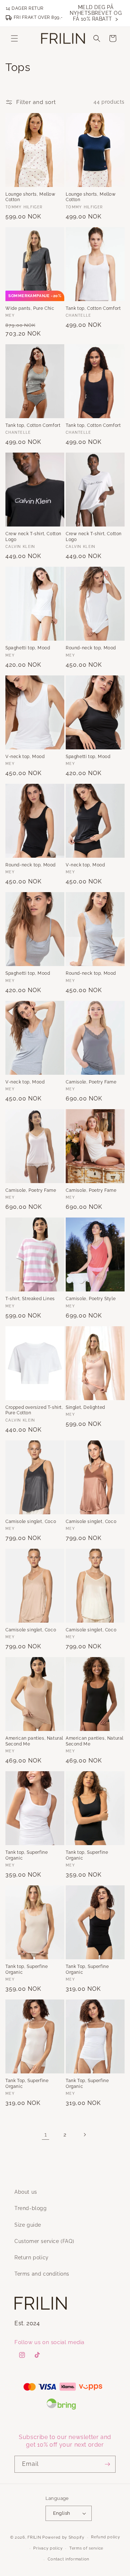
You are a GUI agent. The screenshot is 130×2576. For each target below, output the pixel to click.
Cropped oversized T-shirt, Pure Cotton (34, 1410)
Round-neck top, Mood (91, 648)
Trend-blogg (31, 2208)
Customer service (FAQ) (44, 2241)
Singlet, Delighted (85, 1407)
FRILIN (34, 2537)
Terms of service (86, 2548)
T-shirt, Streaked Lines (30, 1299)
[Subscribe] (107, 2464)
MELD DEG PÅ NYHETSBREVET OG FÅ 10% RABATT (96, 13)
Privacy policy (48, 2548)
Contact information (68, 2559)
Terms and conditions (42, 2274)
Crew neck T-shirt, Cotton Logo (33, 537)
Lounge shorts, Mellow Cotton (31, 197)
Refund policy (105, 2537)
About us (26, 2192)
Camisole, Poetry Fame (91, 1082)
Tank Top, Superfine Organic (87, 1969)
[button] (14, 38)
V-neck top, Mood (25, 757)
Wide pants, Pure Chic (30, 308)
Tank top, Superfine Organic (27, 1855)
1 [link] (46, 2135)
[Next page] (84, 2135)
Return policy (32, 2257)
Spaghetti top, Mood (28, 648)
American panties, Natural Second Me (34, 1741)
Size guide (28, 2225)
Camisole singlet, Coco (31, 1522)
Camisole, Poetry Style (91, 1299)
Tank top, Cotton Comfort (93, 308)
